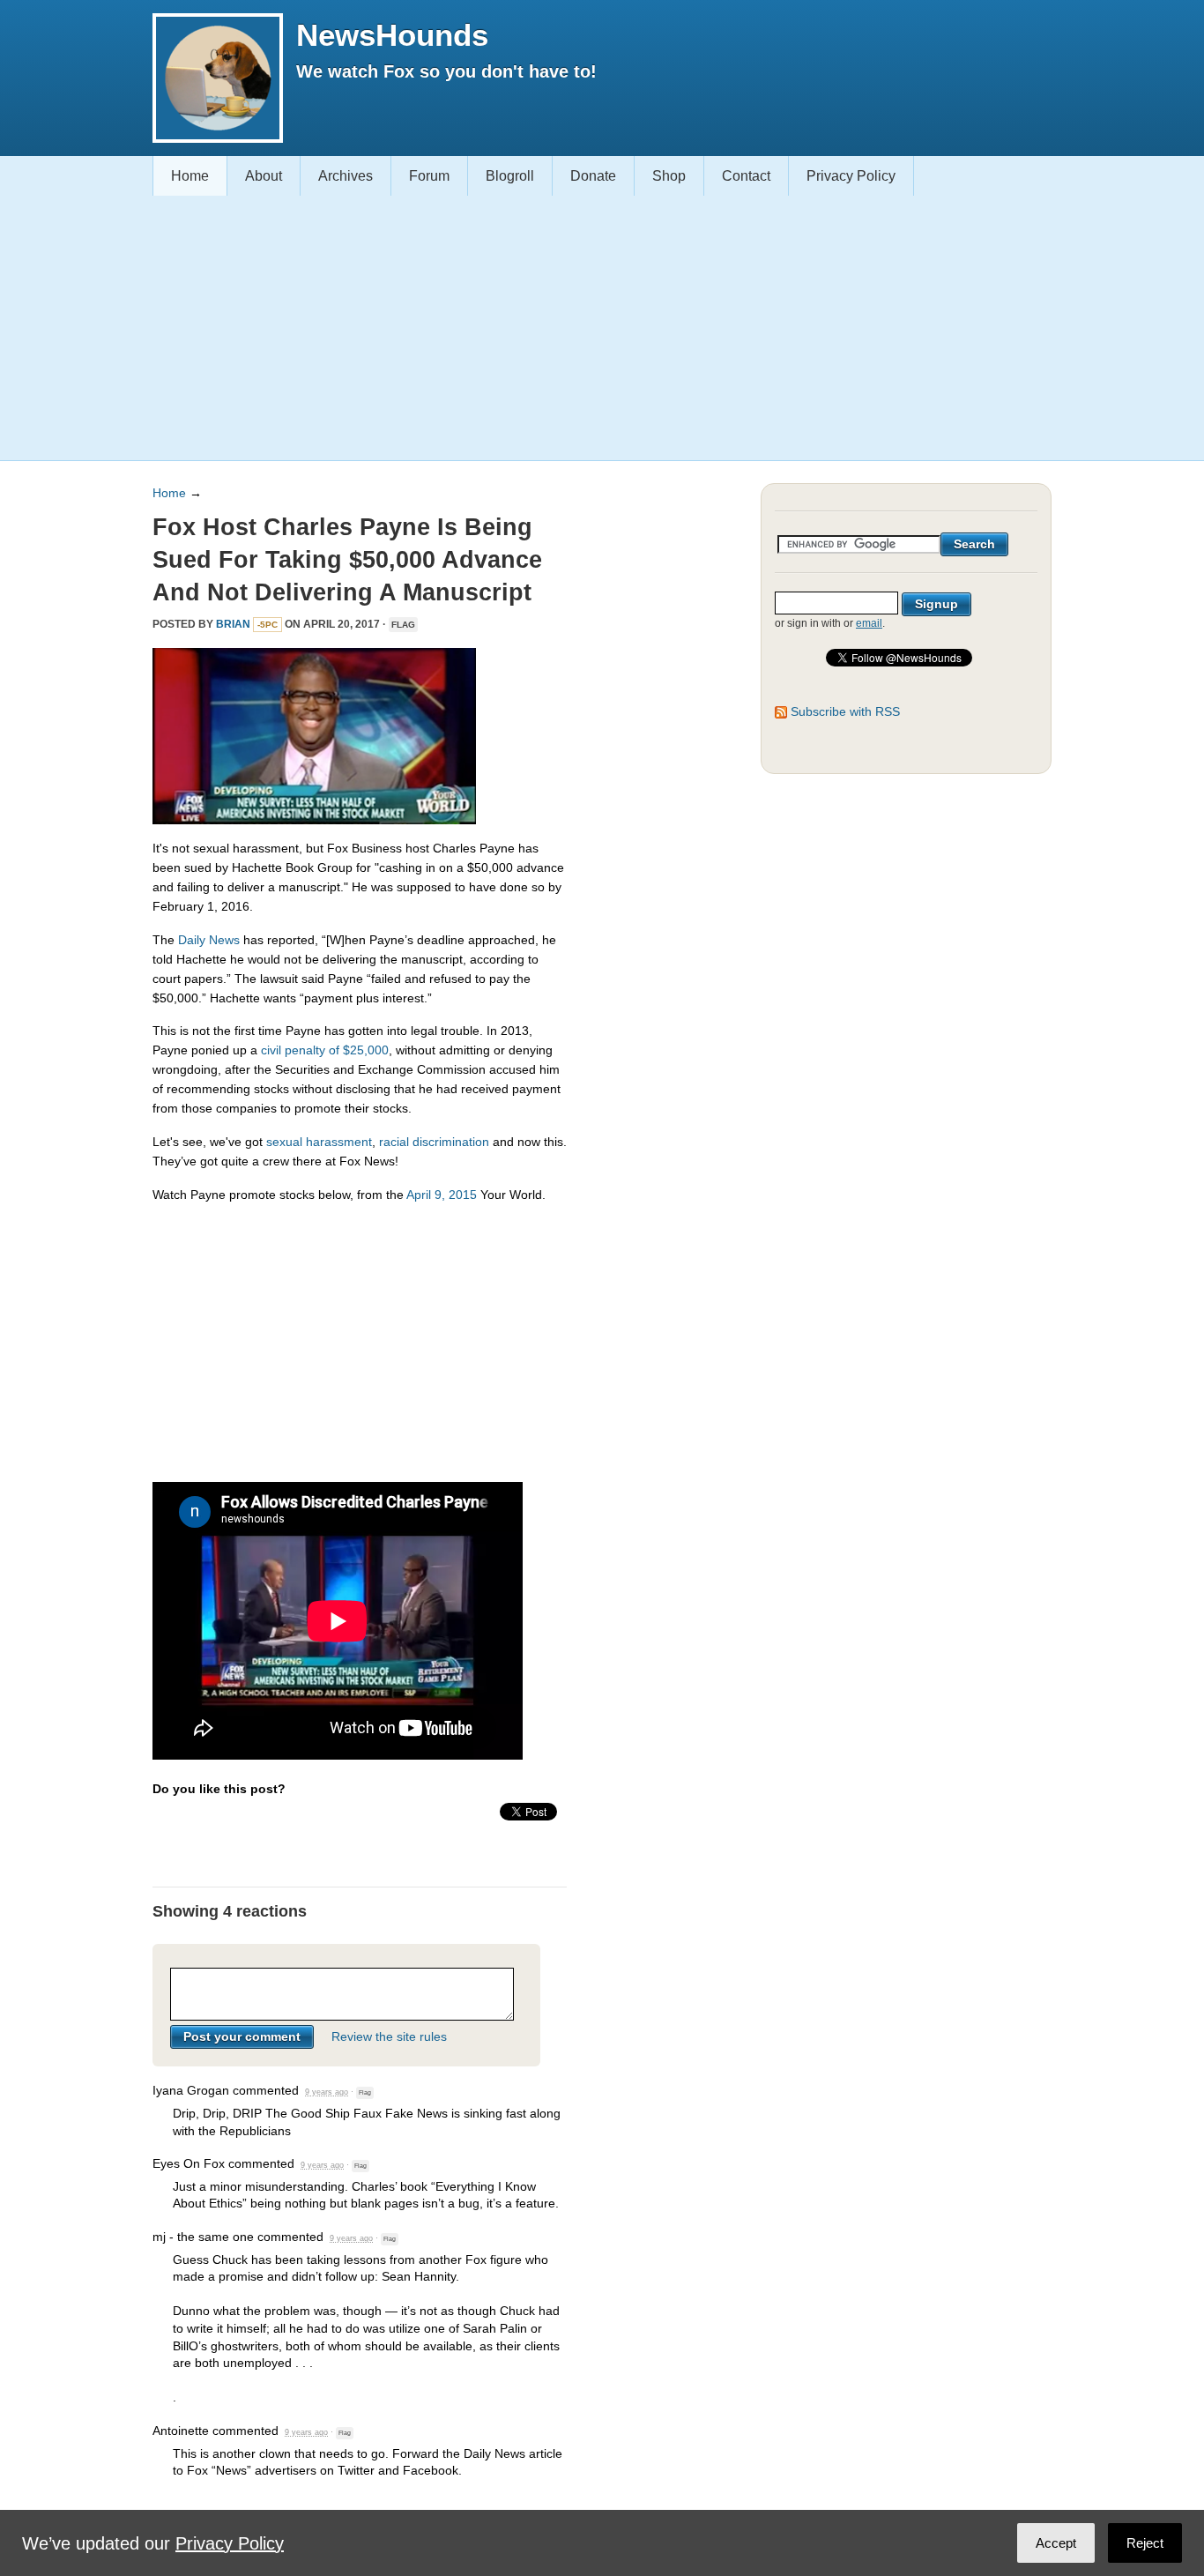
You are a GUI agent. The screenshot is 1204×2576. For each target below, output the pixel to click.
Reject (1145, 2543)
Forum (429, 176)
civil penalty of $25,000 (325, 1050)
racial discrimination (434, 1142)
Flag (403, 625)
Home (190, 176)
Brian (233, 624)
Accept (1056, 2543)
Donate (593, 176)
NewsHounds (392, 35)
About (264, 176)
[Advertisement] (595, 328)
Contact (746, 176)
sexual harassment (319, 1142)
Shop (669, 176)
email (869, 623)
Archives (346, 176)
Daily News (209, 940)
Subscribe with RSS (845, 711)
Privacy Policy (851, 176)
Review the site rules (389, 2036)
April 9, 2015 (442, 1195)
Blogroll (510, 176)
